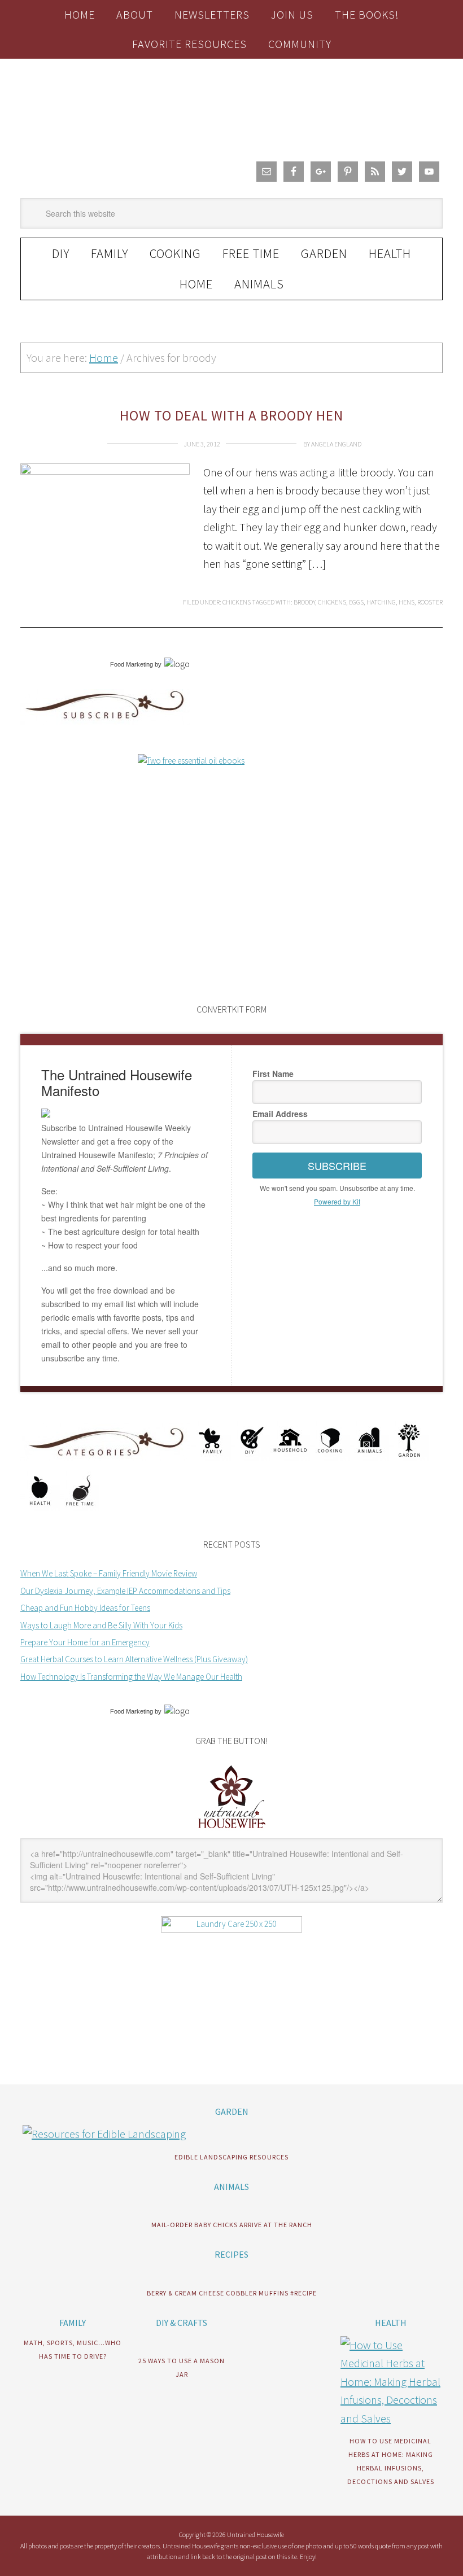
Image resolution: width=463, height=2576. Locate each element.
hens (407, 602)
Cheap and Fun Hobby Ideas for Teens (85, 1608)
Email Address (280, 1114)
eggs (356, 602)
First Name (273, 1074)
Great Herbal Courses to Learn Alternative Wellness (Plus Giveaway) (134, 1659)
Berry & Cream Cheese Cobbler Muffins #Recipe (232, 2293)
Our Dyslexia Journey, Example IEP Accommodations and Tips (125, 1591)
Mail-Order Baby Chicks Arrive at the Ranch (232, 2225)
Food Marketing (132, 664)
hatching (381, 602)
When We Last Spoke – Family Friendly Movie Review (109, 1573)
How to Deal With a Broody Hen (231, 415)
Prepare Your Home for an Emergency (85, 1642)
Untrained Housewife (231, 106)
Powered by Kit (337, 1201)
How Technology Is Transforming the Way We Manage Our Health (131, 1677)
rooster (430, 602)
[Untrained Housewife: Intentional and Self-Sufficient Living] (232, 1831)
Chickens (237, 602)
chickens (332, 602)
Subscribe (337, 1166)
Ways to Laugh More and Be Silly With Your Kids (101, 1625)
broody (304, 602)
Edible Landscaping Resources (231, 2157)
